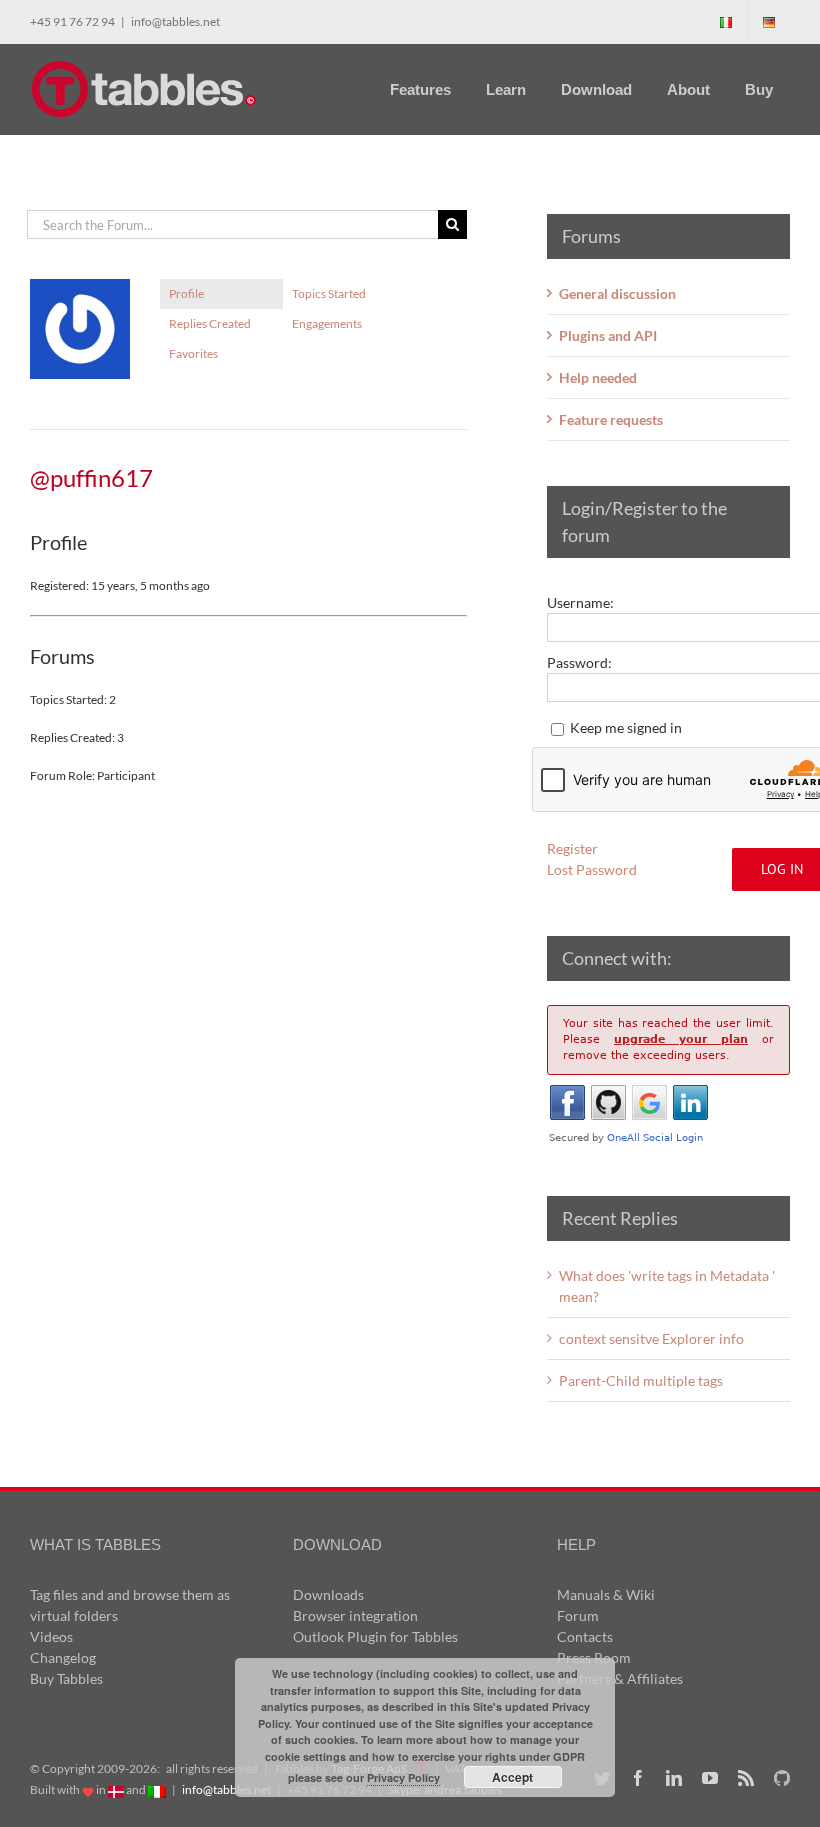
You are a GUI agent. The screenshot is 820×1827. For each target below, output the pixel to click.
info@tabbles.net (175, 21)
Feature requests (611, 419)
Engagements (327, 323)
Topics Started (329, 293)
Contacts (585, 1636)
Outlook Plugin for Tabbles (375, 1636)
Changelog (63, 1657)
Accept (512, 1777)
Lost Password (592, 869)
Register (572, 848)
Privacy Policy (403, 1777)
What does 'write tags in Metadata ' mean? (667, 1286)
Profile (186, 293)
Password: (579, 662)
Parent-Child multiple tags (641, 1380)
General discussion (617, 293)
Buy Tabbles (66, 1678)
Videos (51, 1636)
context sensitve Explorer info (651, 1338)
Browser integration (355, 1615)
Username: (580, 602)
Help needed (598, 377)
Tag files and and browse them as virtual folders (130, 1605)
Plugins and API (608, 335)
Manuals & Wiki (606, 1594)
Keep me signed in (626, 727)
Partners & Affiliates (620, 1678)
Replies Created (210, 323)
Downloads (328, 1594)
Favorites (193, 353)
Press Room (594, 1657)
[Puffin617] (80, 287)
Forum (578, 1615)
